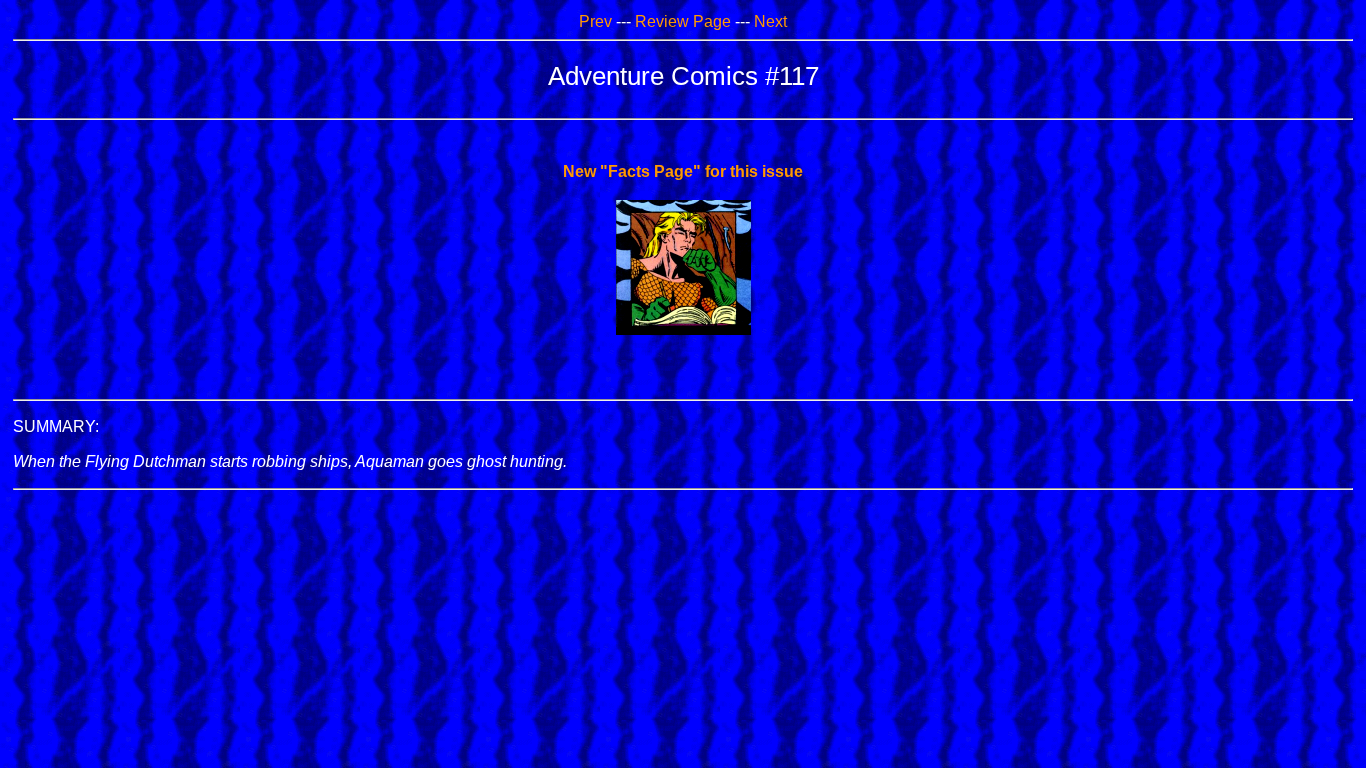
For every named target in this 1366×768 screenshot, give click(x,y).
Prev (595, 21)
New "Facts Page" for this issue (683, 171)
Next (770, 21)
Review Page (683, 21)
